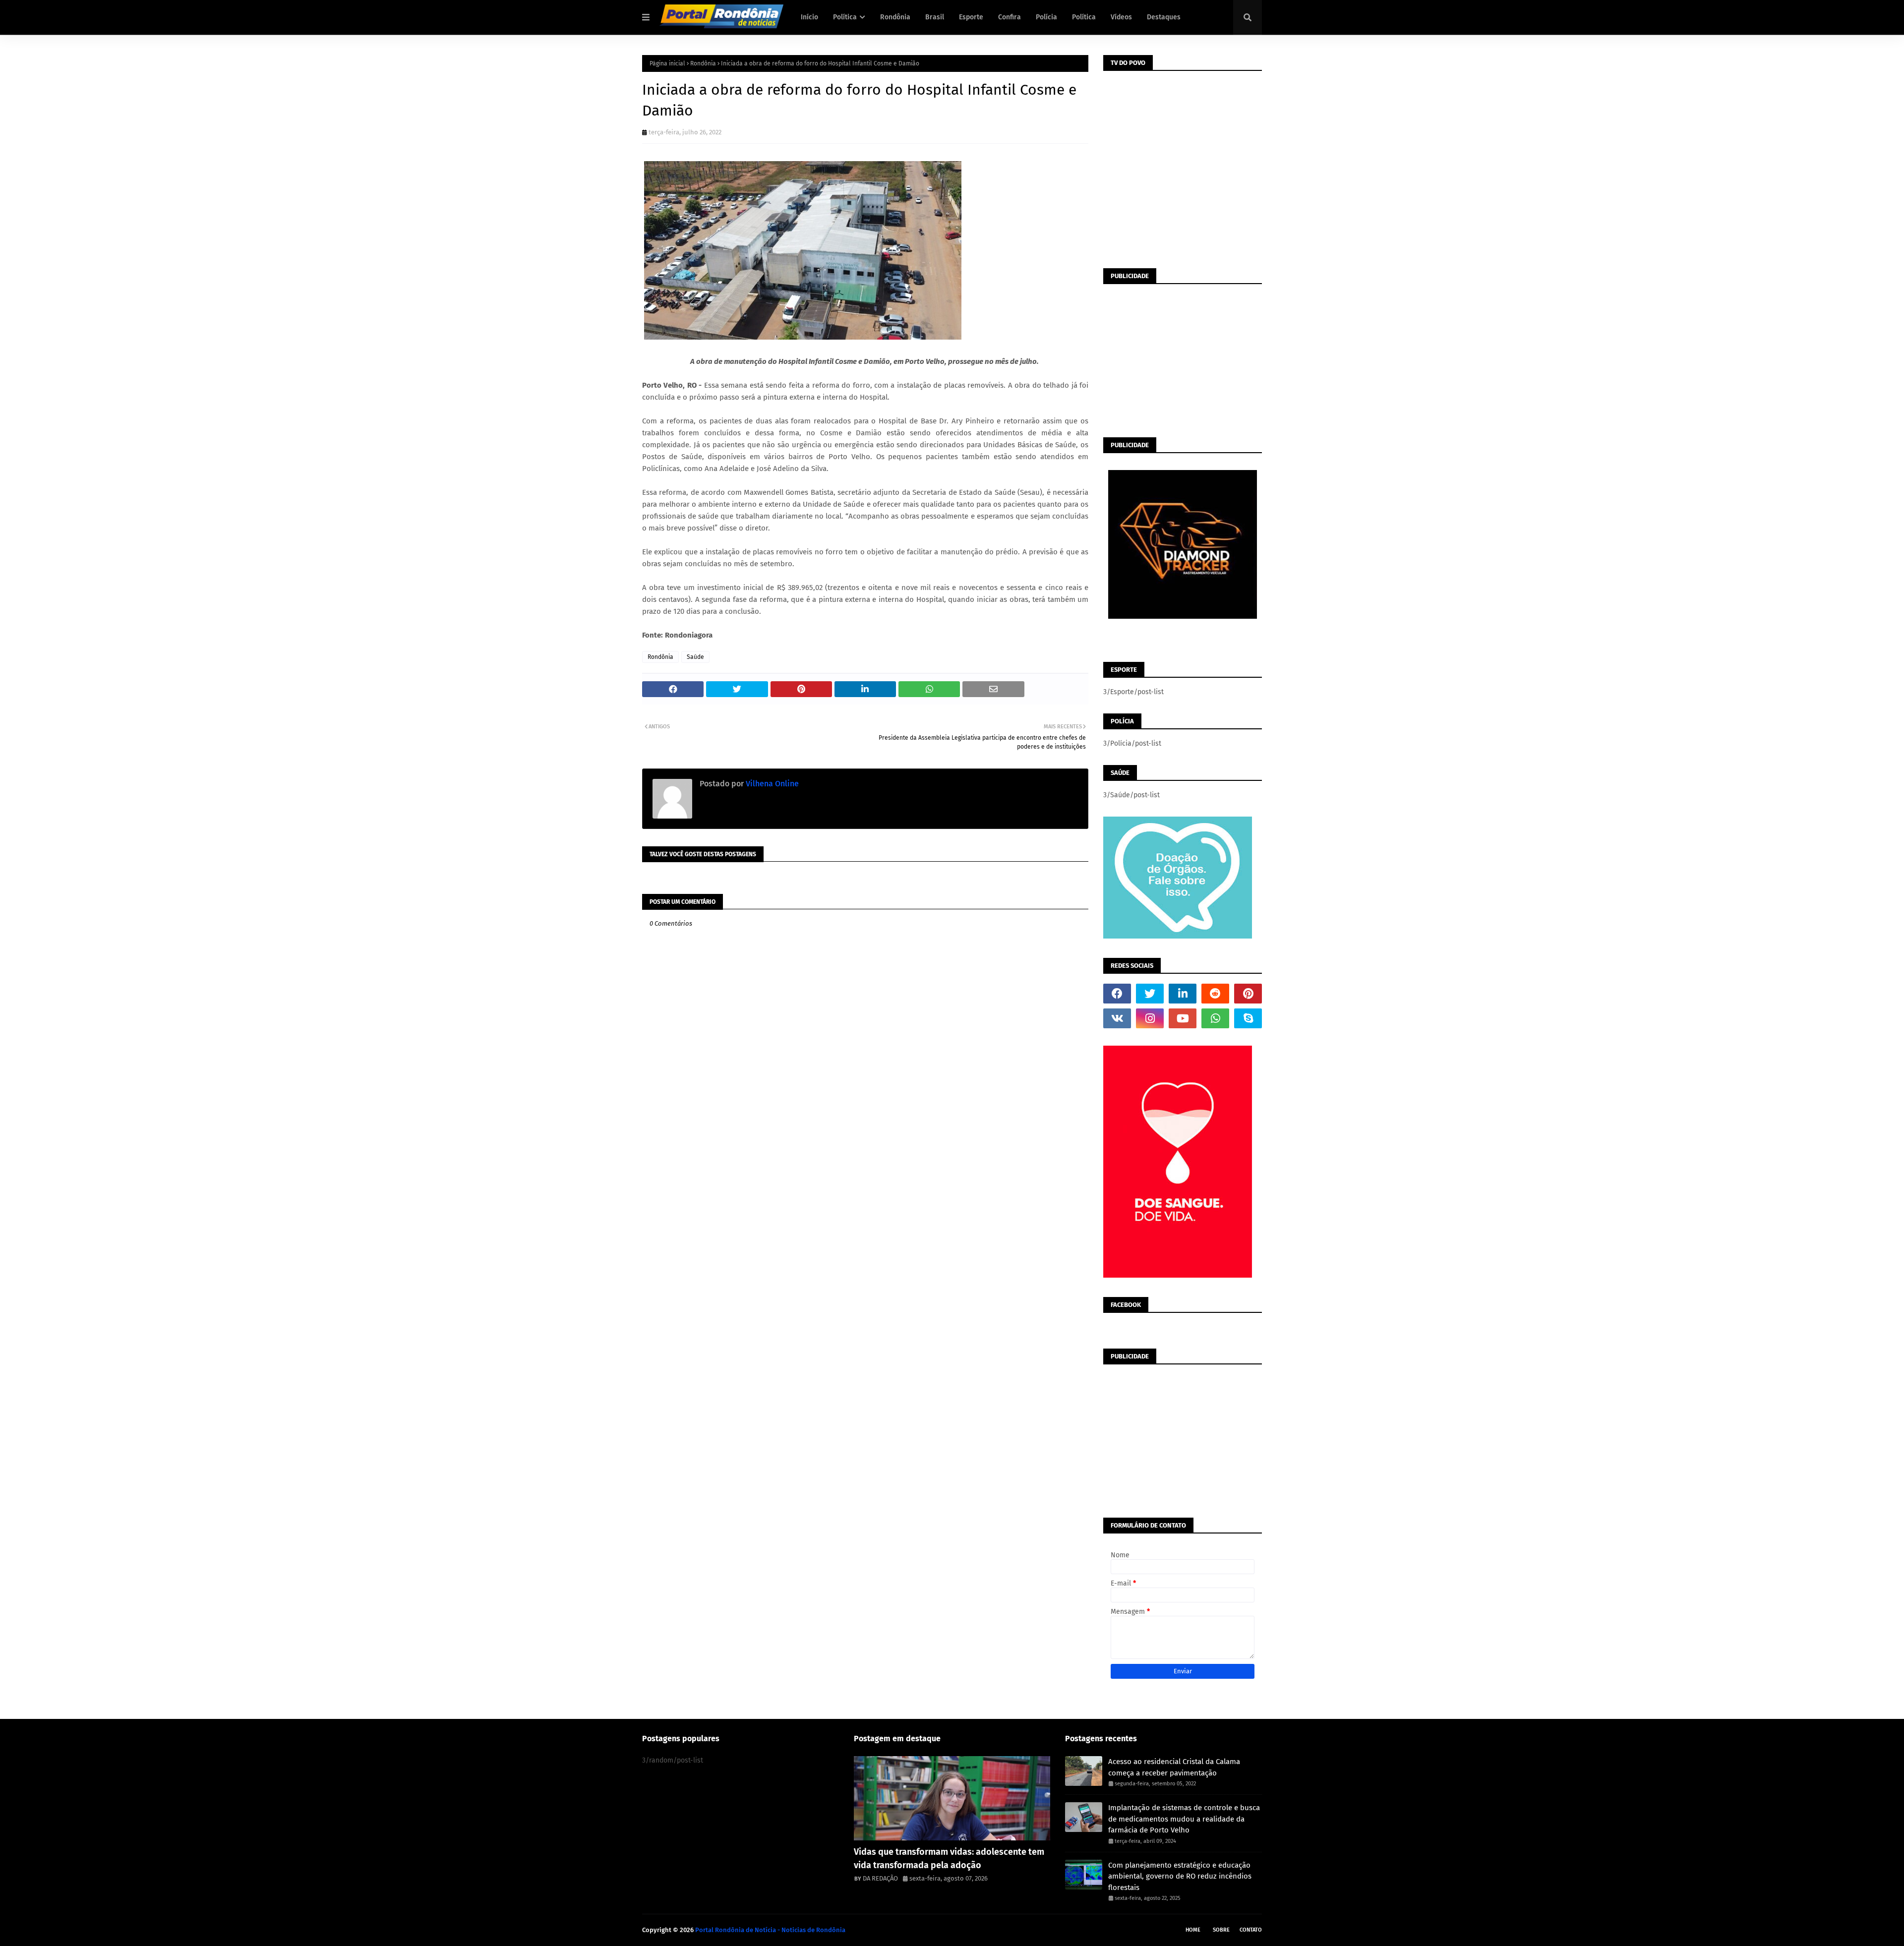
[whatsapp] (1215, 1018)
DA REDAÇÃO (880, 1878)
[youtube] (1183, 1018)
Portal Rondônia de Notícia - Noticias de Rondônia (770, 1930)
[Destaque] (952, 1798)
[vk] (1117, 1018)
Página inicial (667, 63)
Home (1193, 1930)
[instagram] (1150, 1018)
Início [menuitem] (809, 17)
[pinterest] (1248, 994)
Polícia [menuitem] (1046, 17)
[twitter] (1150, 994)
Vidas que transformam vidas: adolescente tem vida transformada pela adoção (949, 1858)
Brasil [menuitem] (935, 17)
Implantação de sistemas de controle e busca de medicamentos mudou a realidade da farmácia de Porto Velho (1184, 1819)
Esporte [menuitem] (971, 17)
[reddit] (1215, 994)
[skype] (1248, 1018)
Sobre (1221, 1930)
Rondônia (703, 63)
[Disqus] (865, 1295)
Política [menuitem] (845, 17)
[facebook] (1117, 994)
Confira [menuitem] (1010, 17)
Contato (1251, 1930)
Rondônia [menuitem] (895, 17)
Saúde (695, 657)
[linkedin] (1183, 994)
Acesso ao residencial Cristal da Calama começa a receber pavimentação (1174, 1767)
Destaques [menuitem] (1164, 17)
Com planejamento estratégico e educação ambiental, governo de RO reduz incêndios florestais (1180, 1876)
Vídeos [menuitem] (1121, 17)
